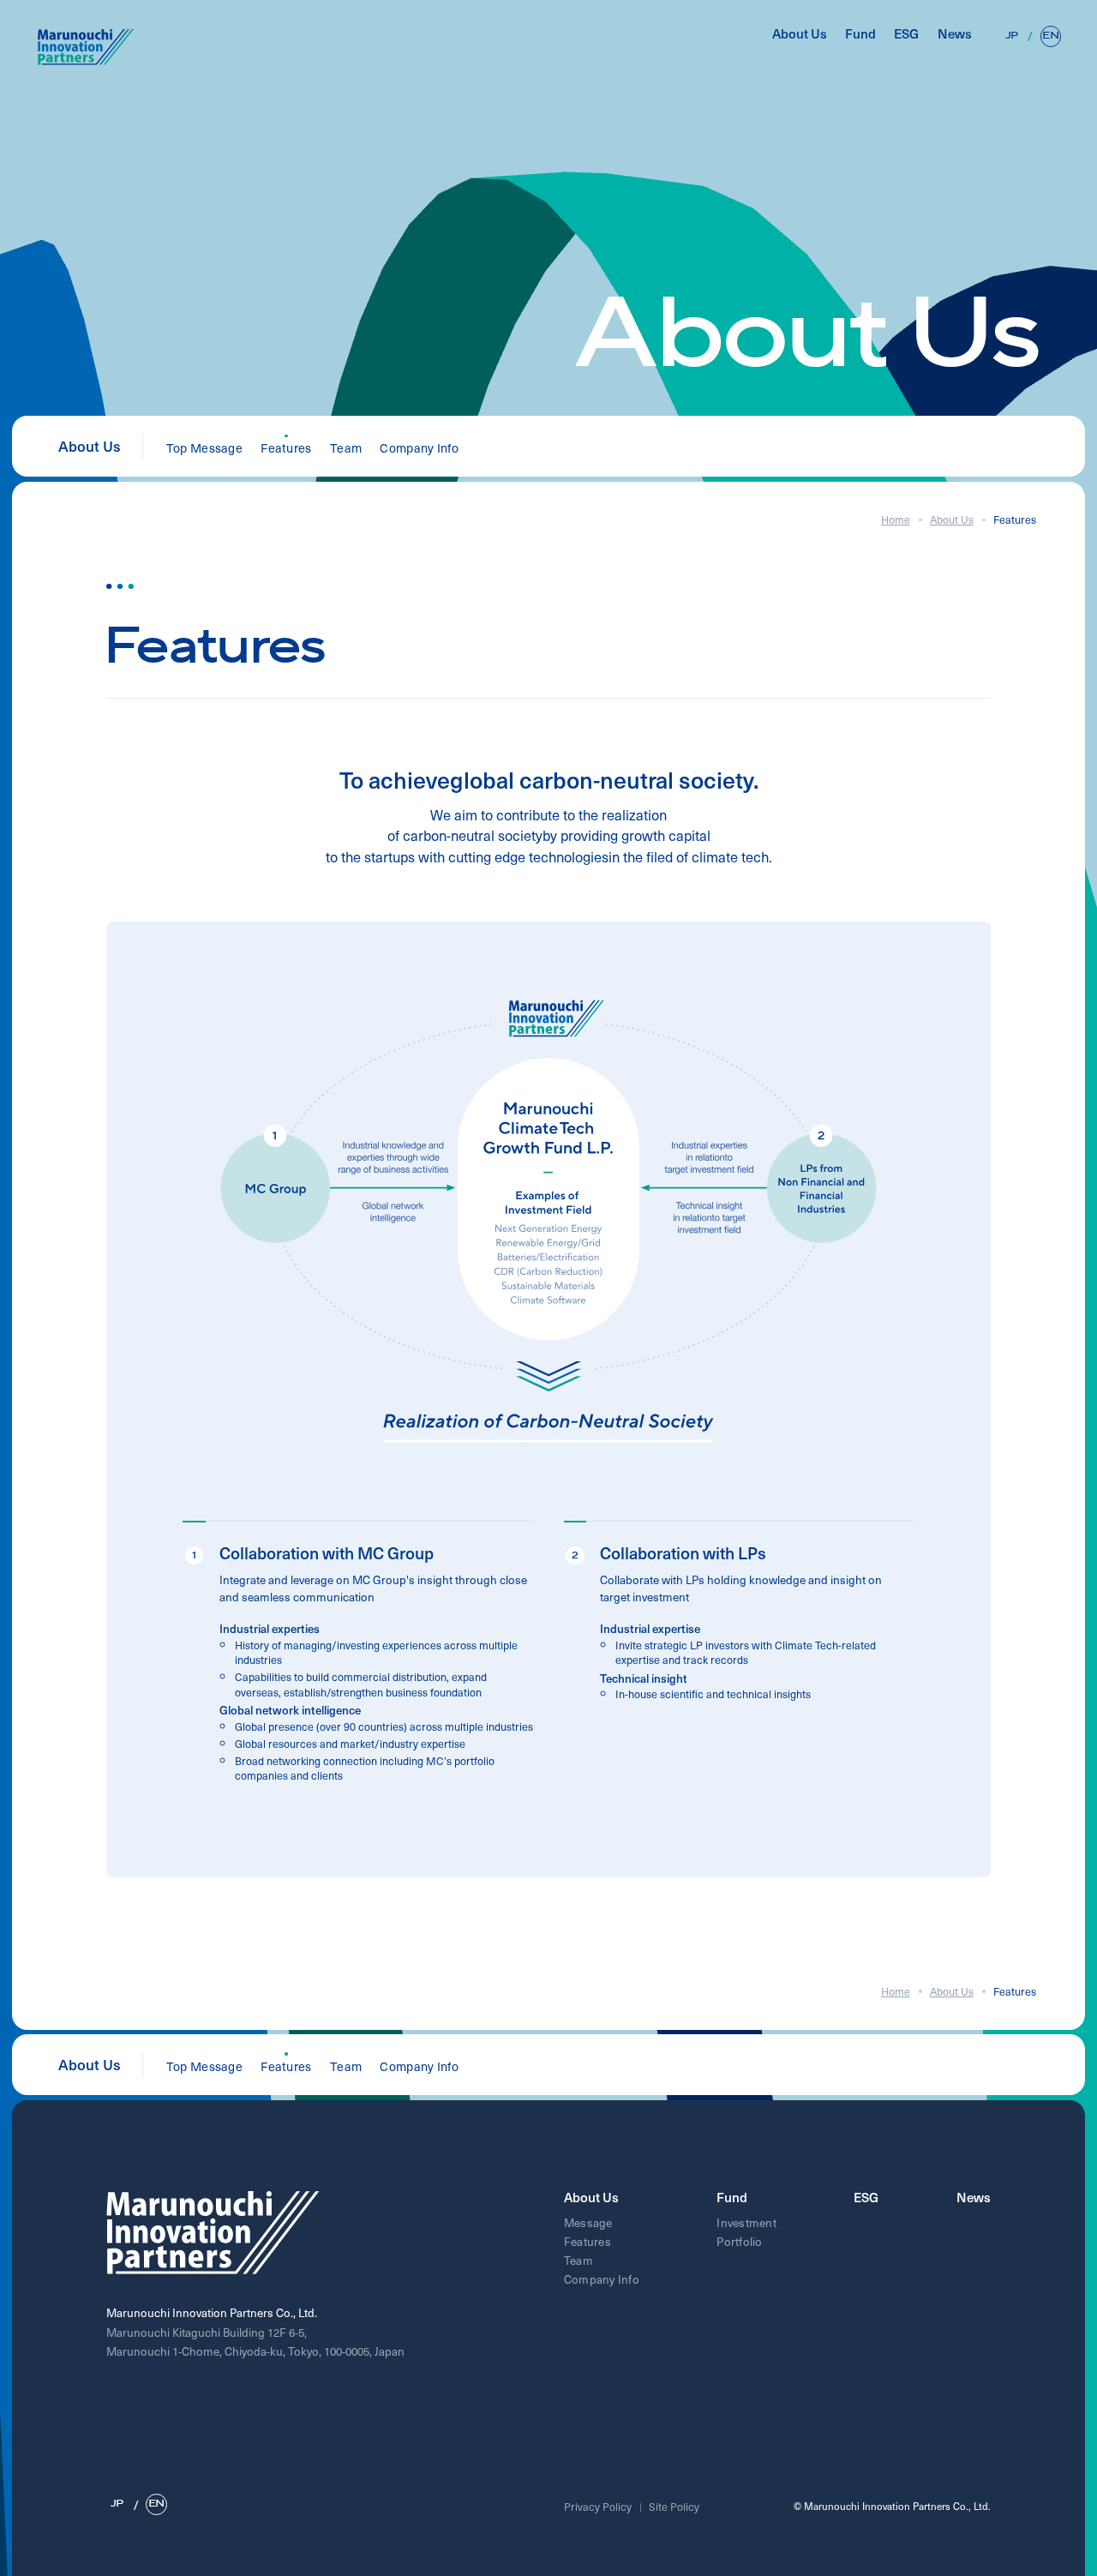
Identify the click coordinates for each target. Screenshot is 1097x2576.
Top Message (204, 447)
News (955, 34)
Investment (746, 2222)
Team (346, 447)
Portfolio (739, 2241)
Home (896, 519)
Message (588, 2222)
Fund (860, 34)
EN (1050, 36)
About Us (800, 34)
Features (587, 2241)
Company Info (419, 447)
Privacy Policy (598, 2507)
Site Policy (674, 2507)
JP (1012, 36)
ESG (906, 34)
